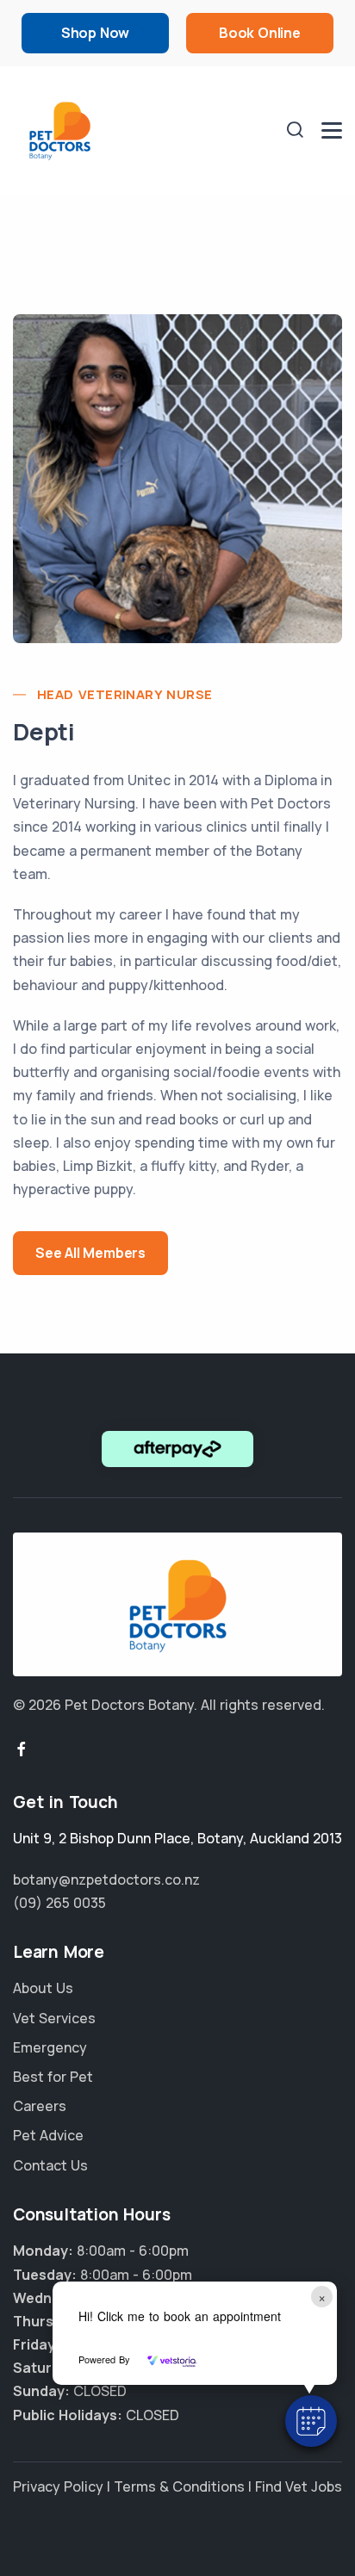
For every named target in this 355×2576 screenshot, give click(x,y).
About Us (43, 1988)
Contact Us (50, 2165)
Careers (40, 2106)
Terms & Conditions (179, 2486)
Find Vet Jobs (299, 2486)
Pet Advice (48, 2135)
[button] (311, 2421)
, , (177, 1838)
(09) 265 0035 (59, 1903)
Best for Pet (53, 2077)
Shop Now (95, 33)
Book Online (260, 33)
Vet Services (54, 2018)
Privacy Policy (58, 2486)
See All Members (90, 1253)
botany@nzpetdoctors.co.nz (106, 1879)
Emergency (50, 2047)
